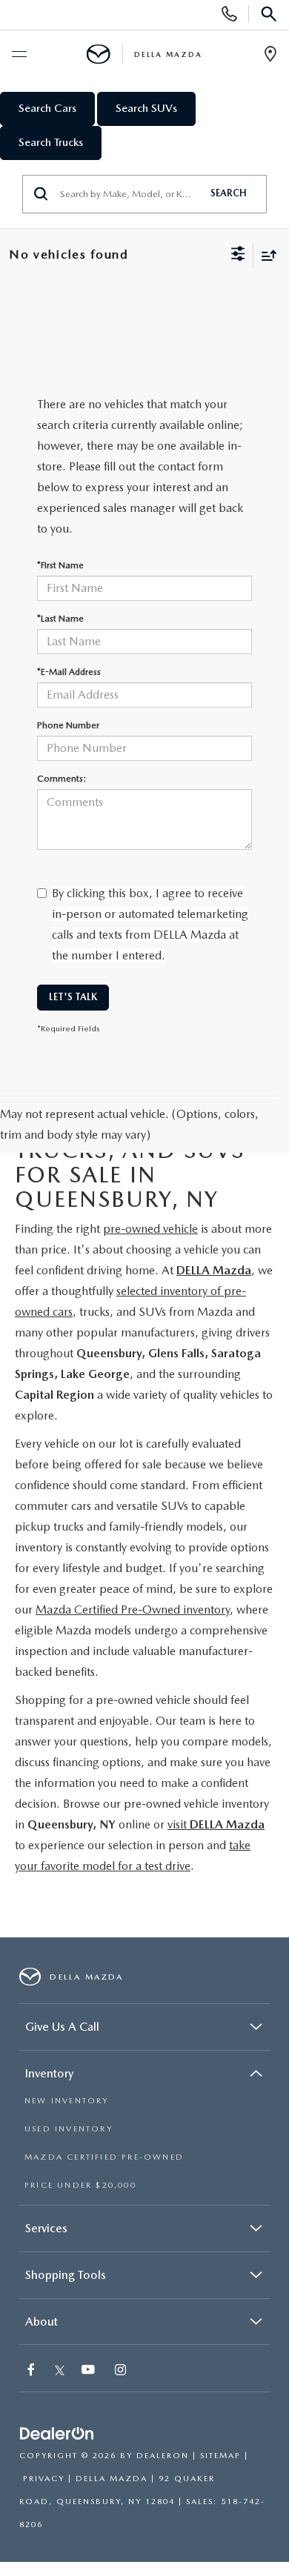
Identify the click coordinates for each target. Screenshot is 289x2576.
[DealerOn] (57, 2434)
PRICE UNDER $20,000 (80, 2185)
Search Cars (47, 108)
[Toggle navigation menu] (19, 55)
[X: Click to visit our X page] (60, 2371)
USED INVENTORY (69, 2129)
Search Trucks (51, 142)
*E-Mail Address (69, 672)
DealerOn (163, 2456)
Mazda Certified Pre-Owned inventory (133, 1610)
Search (229, 193)
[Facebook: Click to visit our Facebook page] (33, 2371)
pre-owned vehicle (150, 1229)
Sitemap (220, 2456)
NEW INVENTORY (67, 2101)
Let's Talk (73, 997)
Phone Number (68, 725)
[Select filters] (238, 256)
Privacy (44, 2479)
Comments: (62, 779)
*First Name (60, 565)
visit (216, 1824)
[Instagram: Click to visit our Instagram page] (122, 2371)
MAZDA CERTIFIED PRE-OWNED (104, 2157)
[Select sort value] (265, 255)
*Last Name (60, 619)
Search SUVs (146, 108)
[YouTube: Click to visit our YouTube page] (90, 2371)
